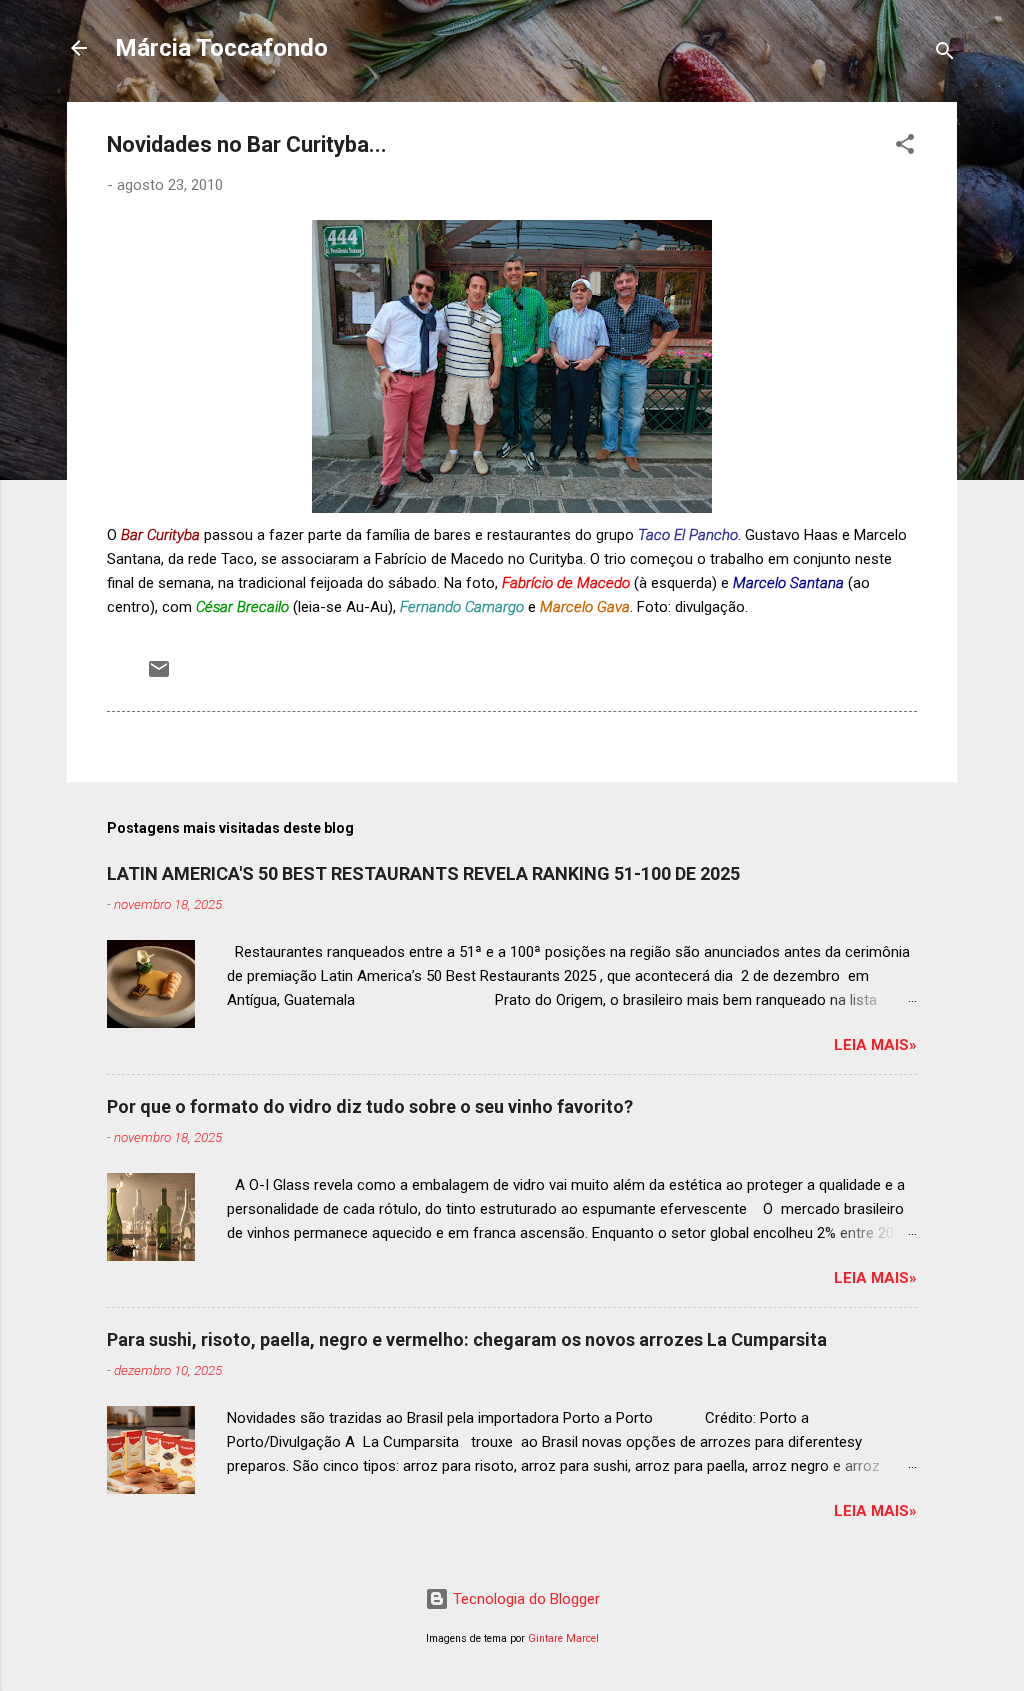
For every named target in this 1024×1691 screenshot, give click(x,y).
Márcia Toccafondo (221, 48)
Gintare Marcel (563, 1638)
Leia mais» (875, 1045)
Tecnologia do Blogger (524, 1599)
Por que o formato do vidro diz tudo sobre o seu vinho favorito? (370, 1106)
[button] (905, 147)
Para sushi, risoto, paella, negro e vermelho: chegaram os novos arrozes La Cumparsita (467, 1339)
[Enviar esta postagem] (159, 676)
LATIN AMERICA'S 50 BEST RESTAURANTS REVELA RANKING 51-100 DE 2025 (423, 873)
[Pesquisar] (945, 54)
